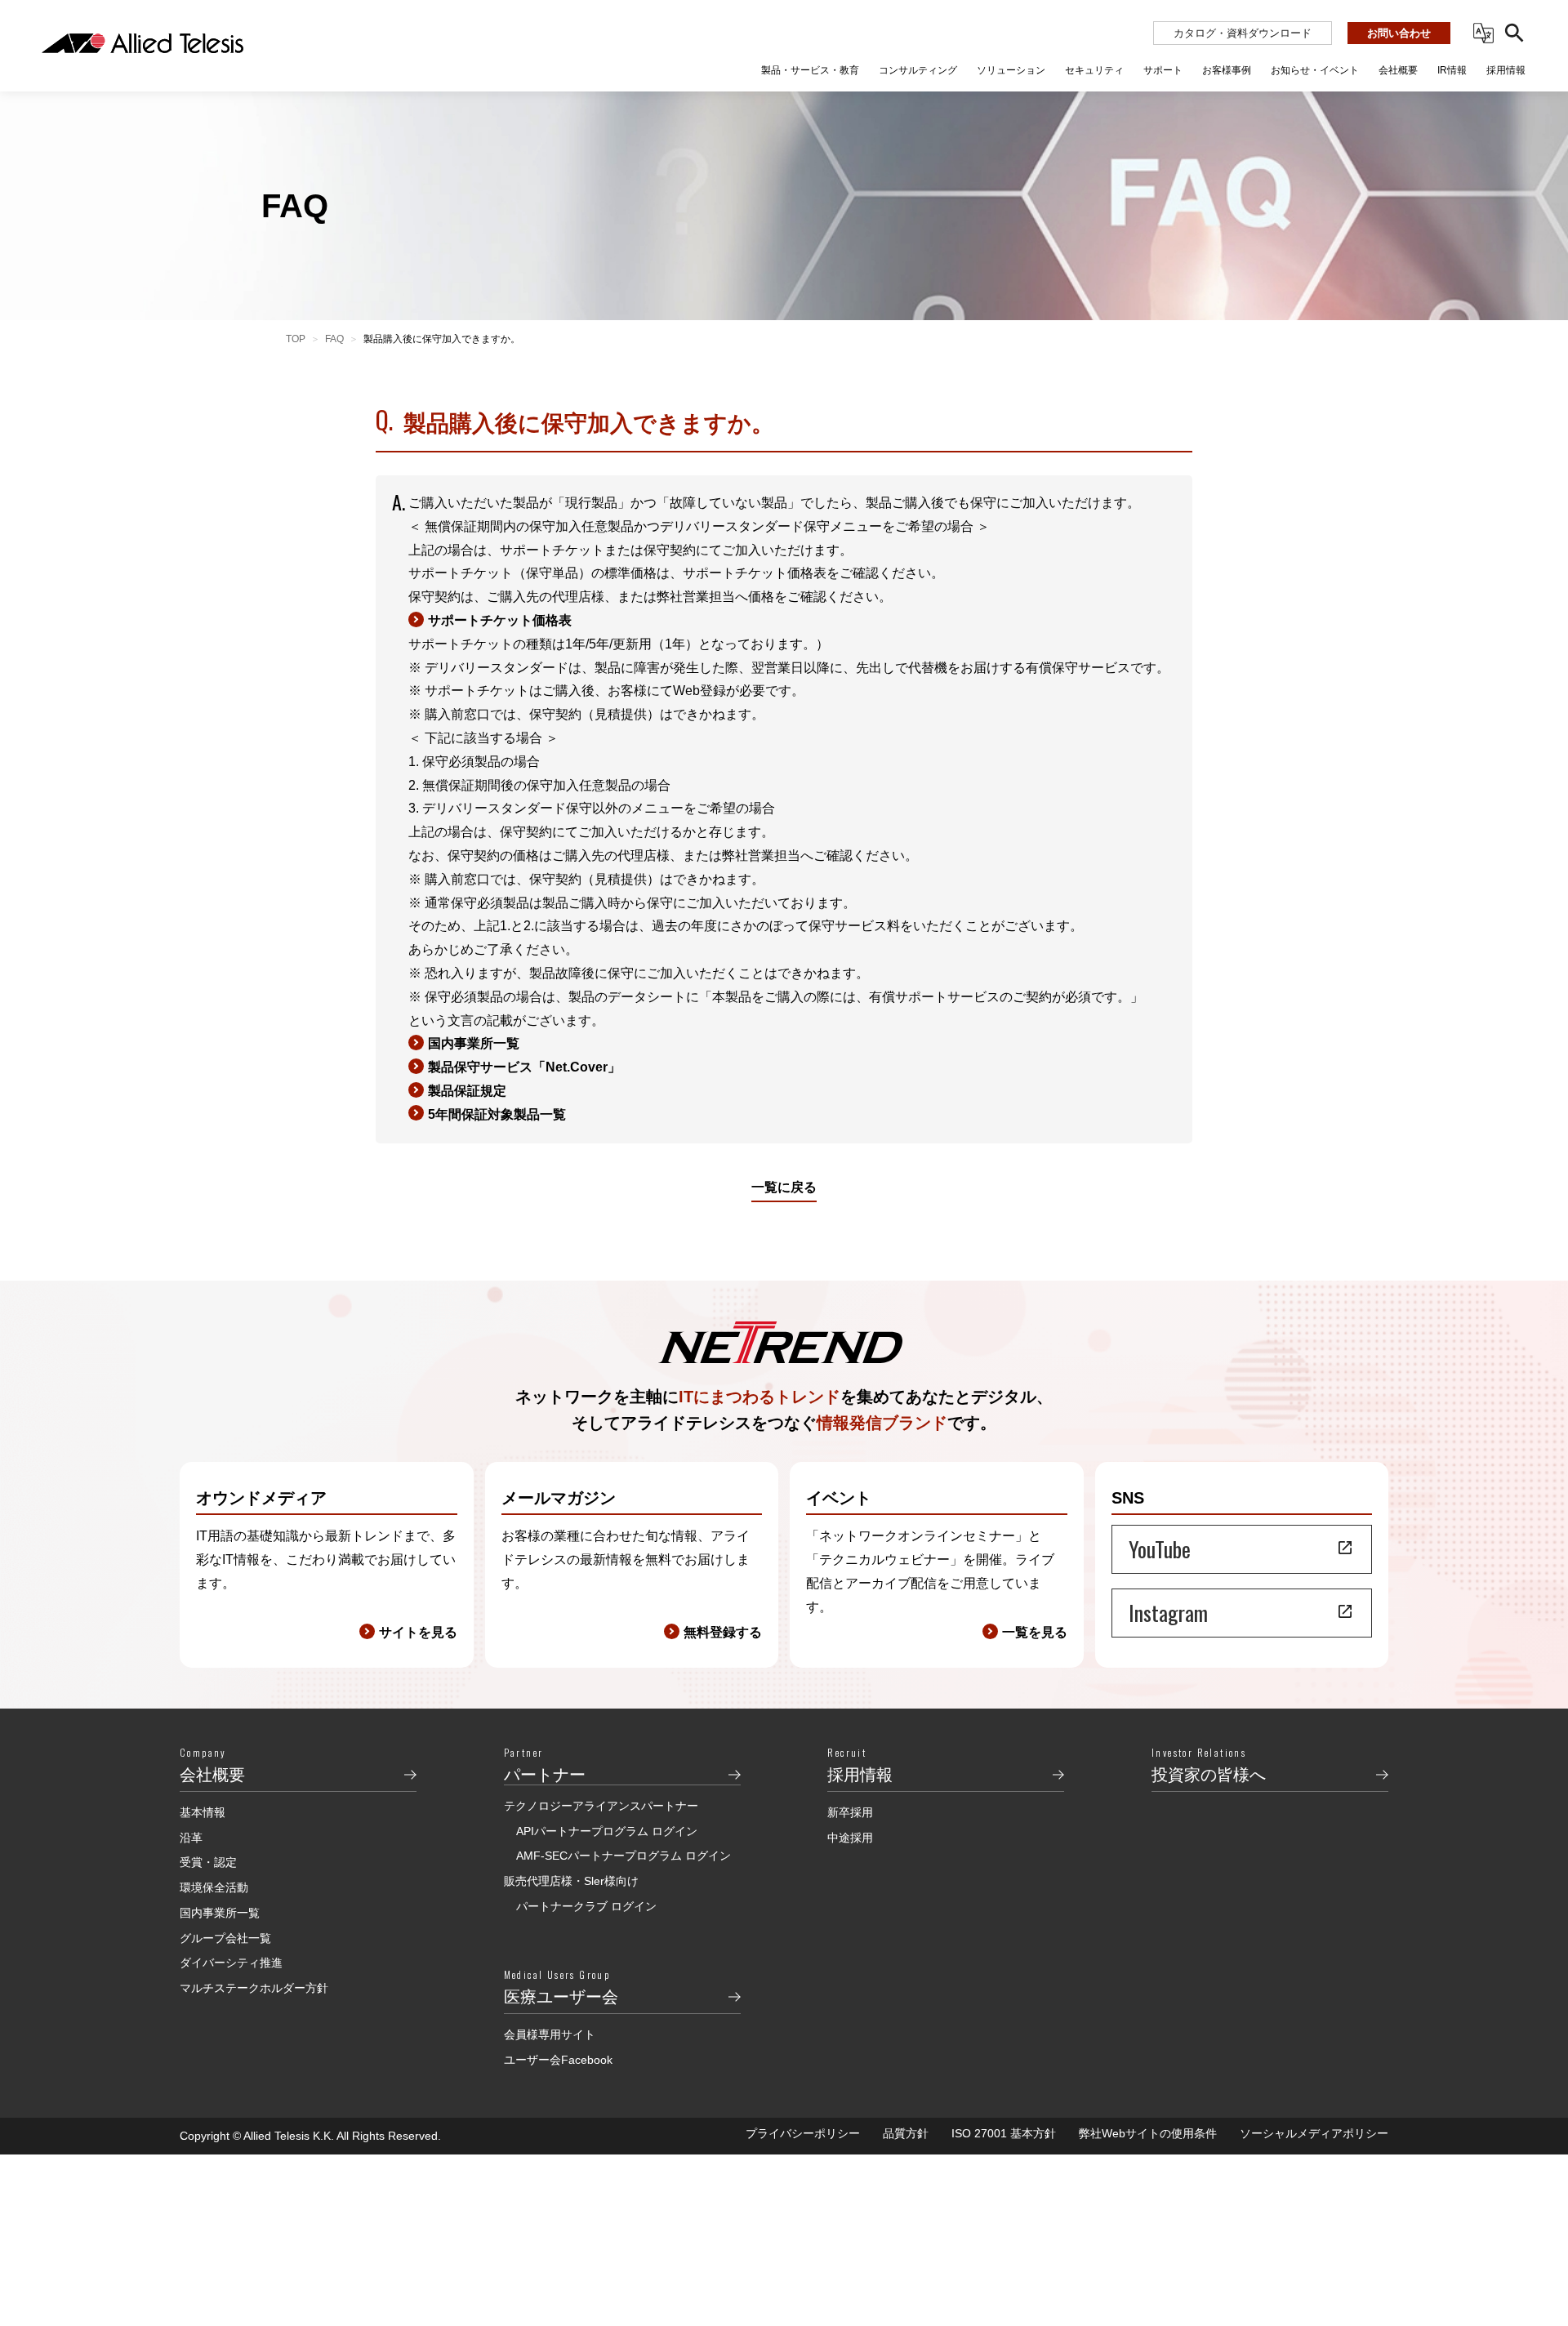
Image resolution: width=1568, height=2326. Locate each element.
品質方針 (906, 2133)
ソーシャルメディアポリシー (1314, 2133)
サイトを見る (418, 1632)
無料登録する (723, 1632)
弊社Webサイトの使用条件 (1148, 2133)
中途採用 (850, 1838)
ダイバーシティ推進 (231, 1963)
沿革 (191, 1838)
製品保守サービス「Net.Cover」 (524, 1067)
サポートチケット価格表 (500, 620)
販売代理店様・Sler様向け (571, 1881)
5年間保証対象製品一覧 (497, 1114)
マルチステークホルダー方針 (254, 1988)
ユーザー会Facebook (558, 2060)
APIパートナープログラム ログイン (607, 1831)
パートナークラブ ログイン (586, 1906)
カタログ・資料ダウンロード (1243, 33)
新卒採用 (850, 1812)
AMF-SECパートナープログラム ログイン (624, 1856)
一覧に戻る (784, 1187)
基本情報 (203, 1812)
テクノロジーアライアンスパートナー (601, 1806)
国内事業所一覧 (474, 1043)
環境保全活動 (214, 1887)
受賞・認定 (208, 1862)
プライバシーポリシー (803, 2133)
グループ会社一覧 (225, 1938)
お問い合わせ (1399, 33)
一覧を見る (1035, 1632)
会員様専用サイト (550, 2034)
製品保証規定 (467, 1091)
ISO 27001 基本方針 (1004, 2133)
